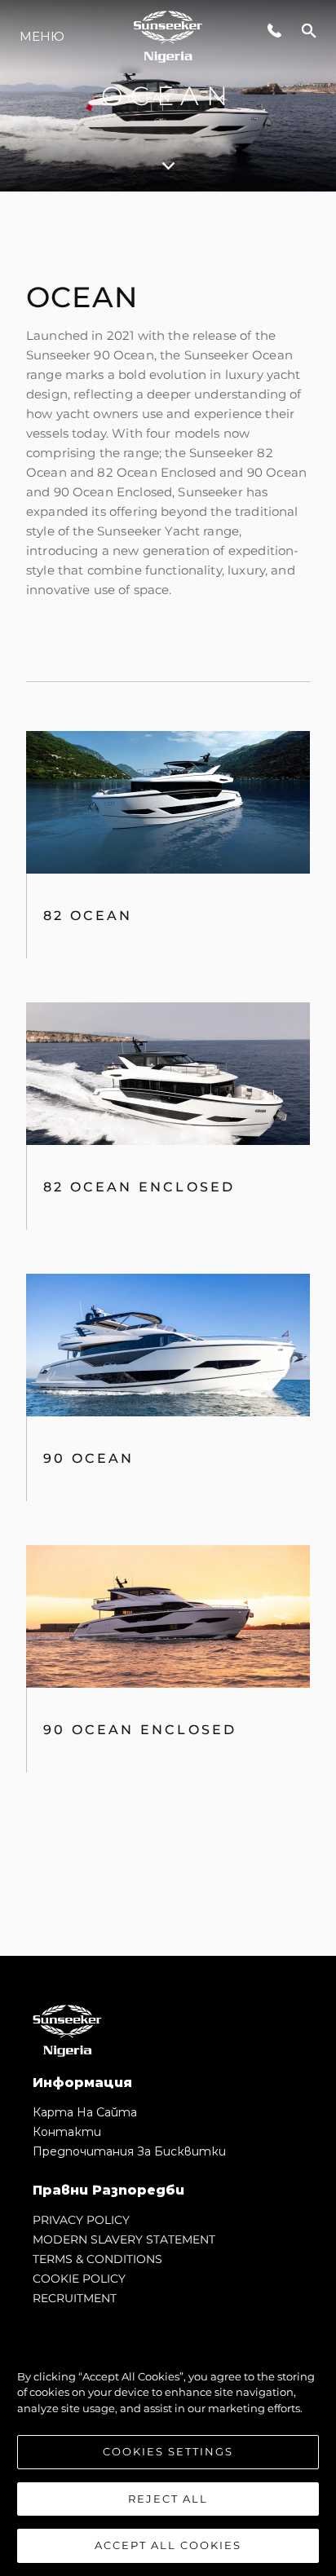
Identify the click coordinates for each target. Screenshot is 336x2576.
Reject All (168, 2499)
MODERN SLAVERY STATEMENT (124, 2239)
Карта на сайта (85, 2112)
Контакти (67, 2132)
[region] (168, 2453)
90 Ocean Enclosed (140, 1730)
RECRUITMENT (75, 2298)
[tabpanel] (168, 1074)
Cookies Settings (168, 2451)
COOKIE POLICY (79, 2279)
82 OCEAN (88, 916)
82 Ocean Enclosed (139, 1187)
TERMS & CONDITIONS (97, 2259)
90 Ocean (89, 1458)
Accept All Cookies (168, 2545)
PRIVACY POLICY (81, 2220)
